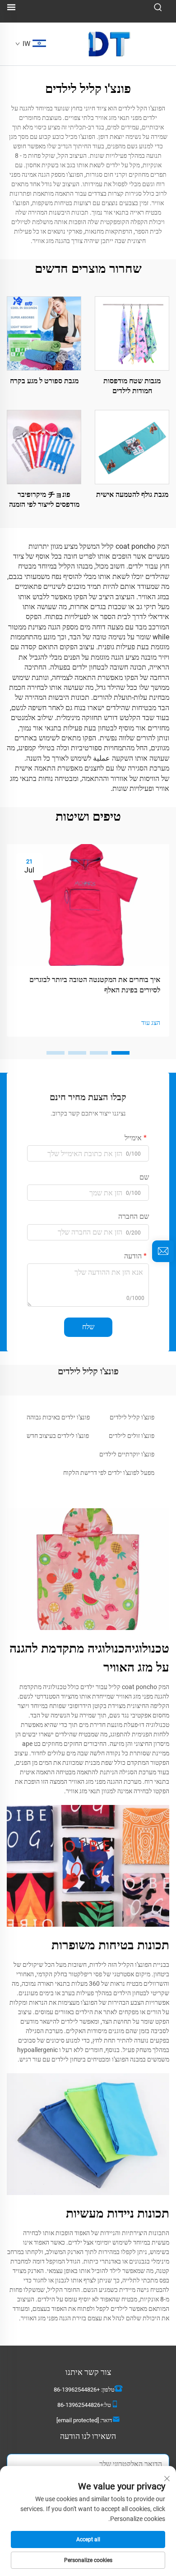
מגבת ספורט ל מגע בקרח (44, 381)
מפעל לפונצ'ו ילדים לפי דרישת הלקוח (109, 1473)
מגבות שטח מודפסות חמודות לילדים (132, 386)
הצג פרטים (132, 333)
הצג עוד (151, 1023)
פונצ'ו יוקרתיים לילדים (127, 1454)
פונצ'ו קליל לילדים (132, 1417)
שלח (88, 1327)
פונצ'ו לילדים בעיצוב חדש (58, 1436)
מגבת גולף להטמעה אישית (132, 494)
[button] (120, 1053)
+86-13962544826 (77, 2390)
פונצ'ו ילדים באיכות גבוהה (58, 1417)
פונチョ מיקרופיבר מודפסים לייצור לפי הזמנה (44, 499)
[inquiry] (163, 1251)
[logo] (109, 44)
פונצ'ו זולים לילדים (132, 1436)
